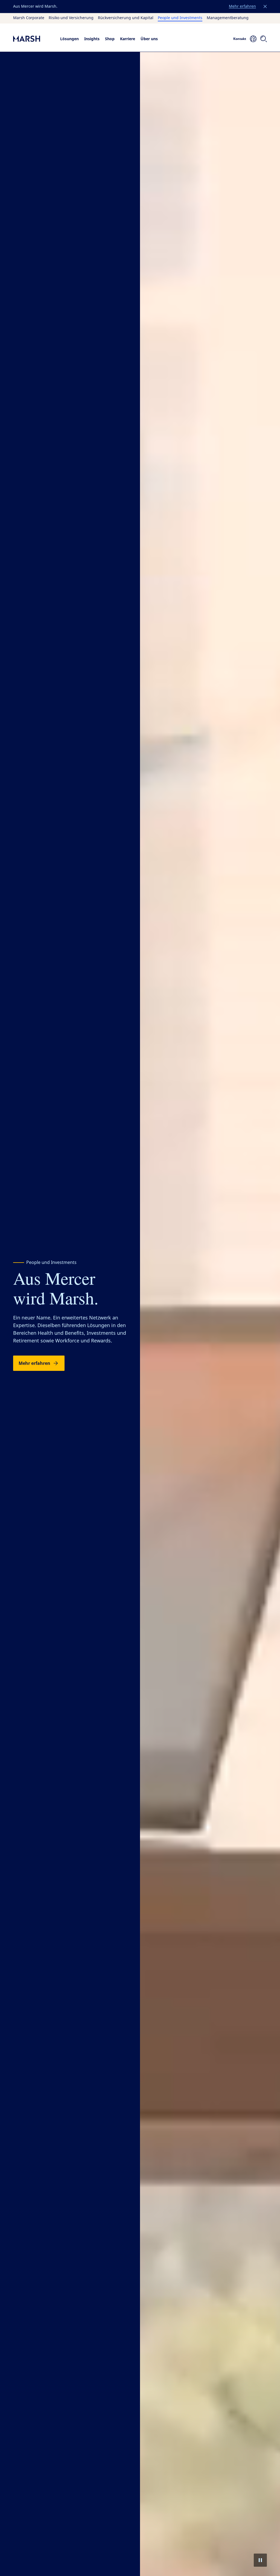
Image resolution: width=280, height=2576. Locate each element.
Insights (92, 39)
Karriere (128, 39)
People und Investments (180, 18)
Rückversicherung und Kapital (126, 18)
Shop (110, 39)
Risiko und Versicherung (71, 18)
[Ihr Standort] (253, 39)
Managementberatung (228, 18)
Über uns (149, 39)
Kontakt (240, 39)
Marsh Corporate (29, 18)
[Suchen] (264, 39)
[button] (265, 7)
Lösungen (69, 39)
